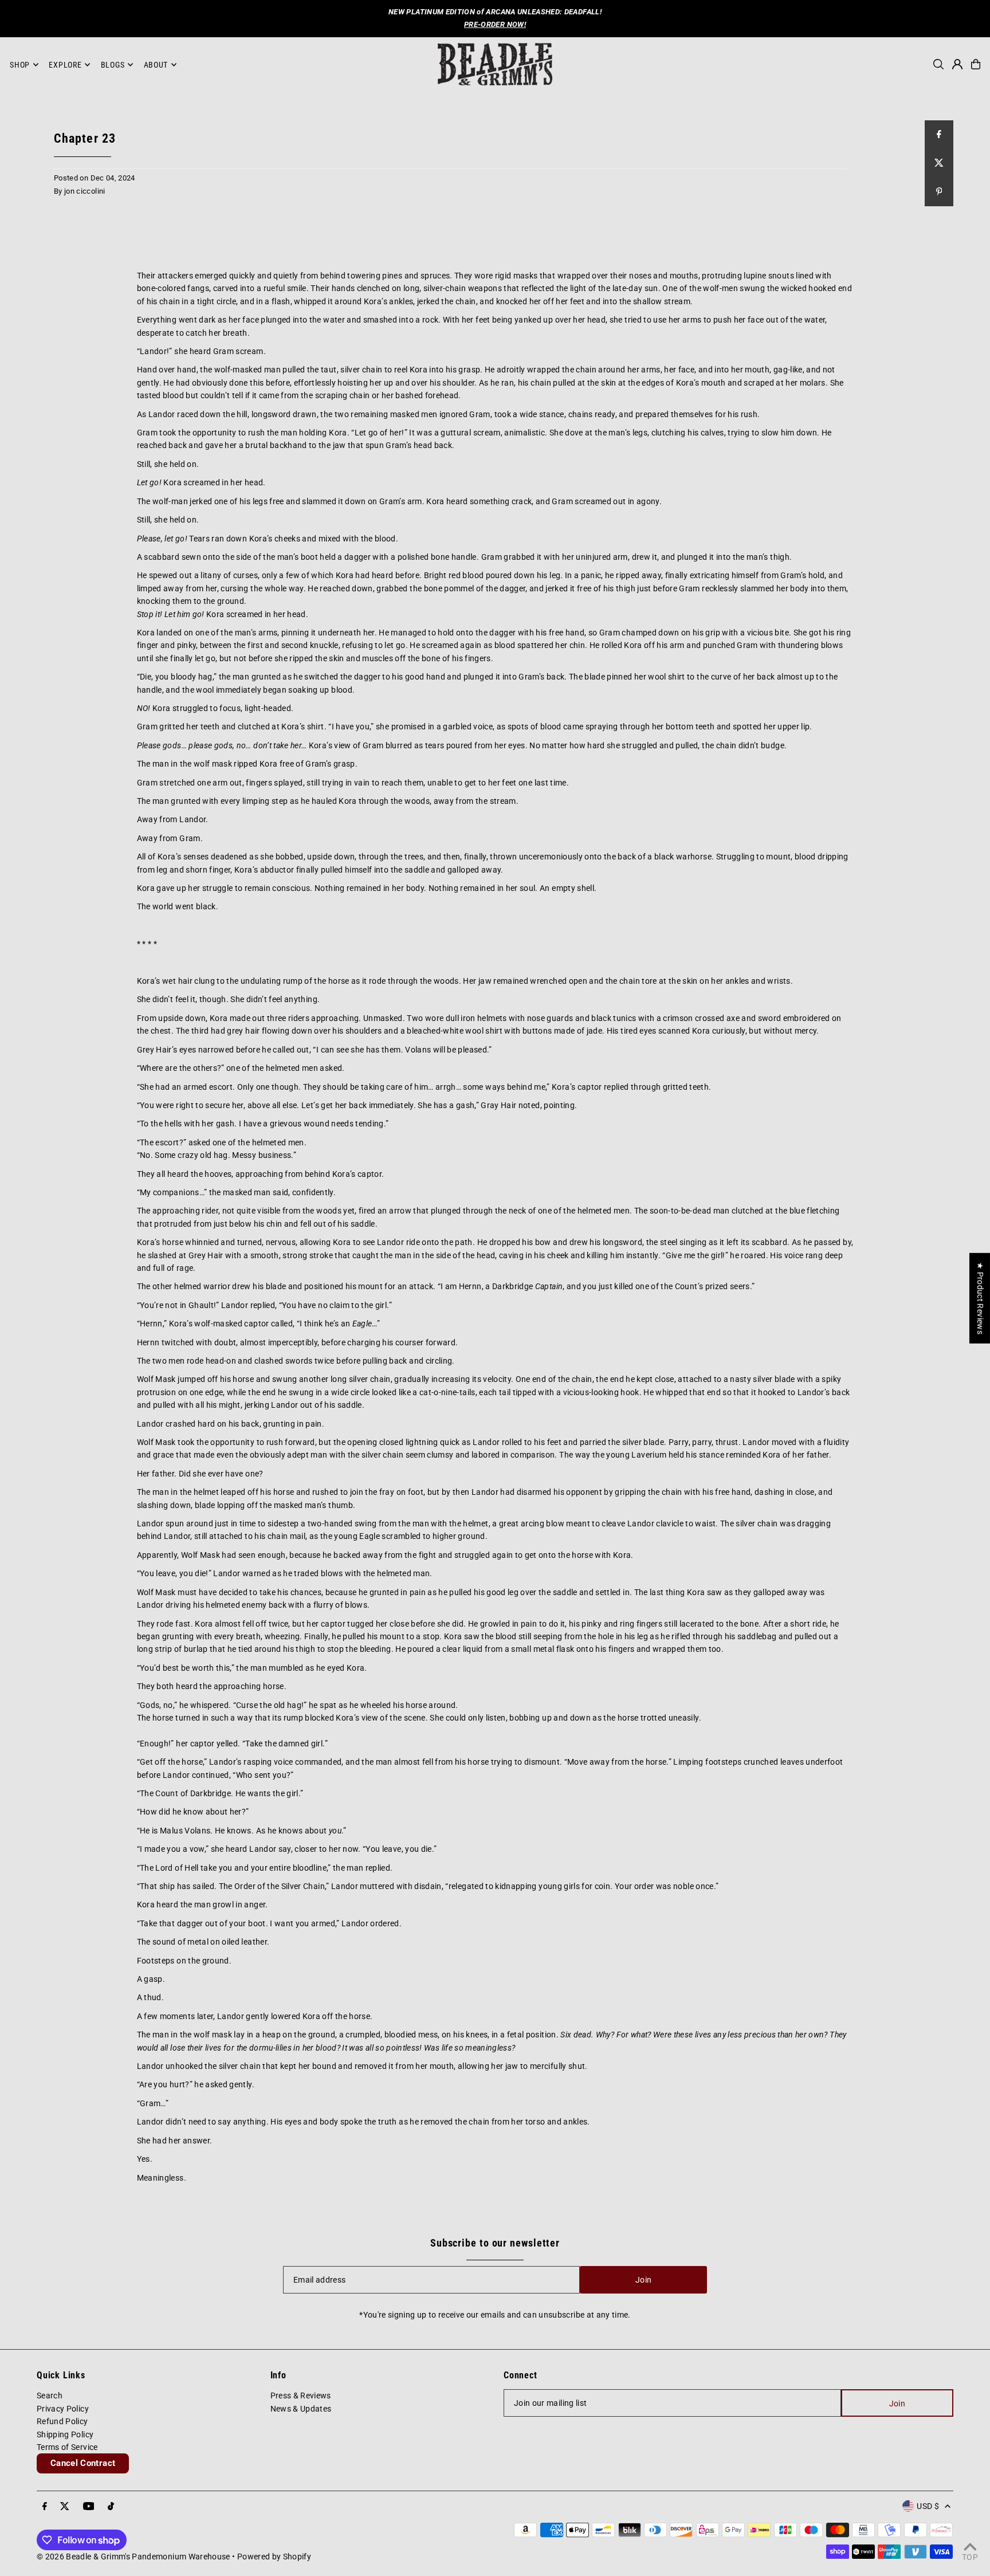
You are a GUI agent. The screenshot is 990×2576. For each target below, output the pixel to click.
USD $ (928, 2506)
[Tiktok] (111, 2507)
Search (50, 2396)
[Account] (957, 64)
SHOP (20, 65)
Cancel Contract (83, 2463)
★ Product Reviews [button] (980, 1298)
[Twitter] (65, 2507)
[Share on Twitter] (939, 163)
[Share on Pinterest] (939, 192)
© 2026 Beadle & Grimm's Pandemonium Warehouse (133, 2557)
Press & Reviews (301, 2396)
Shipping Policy (65, 2434)
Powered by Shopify (274, 2557)
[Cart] (976, 64)
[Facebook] (45, 2507)
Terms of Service (67, 2447)
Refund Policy (62, 2421)
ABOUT (156, 65)
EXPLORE (65, 65)
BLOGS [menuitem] (113, 65)
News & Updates (301, 2409)
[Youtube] (89, 2507)
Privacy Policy (63, 2409)
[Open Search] (938, 64)
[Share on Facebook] (939, 135)
